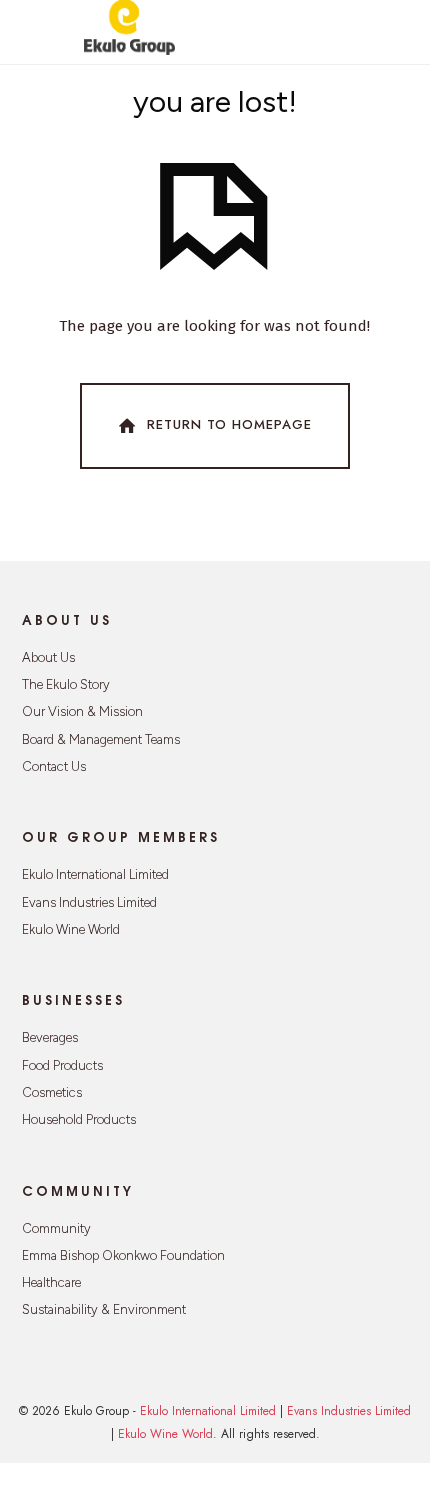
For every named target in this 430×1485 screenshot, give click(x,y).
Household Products (79, 1119)
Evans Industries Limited (89, 902)
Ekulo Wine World (71, 929)
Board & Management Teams (101, 739)
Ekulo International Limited (95, 874)
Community (56, 1228)
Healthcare (51, 1282)
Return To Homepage (229, 424)
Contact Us (54, 766)
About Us (48, 657)
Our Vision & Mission (82, 711)
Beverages (50, 1037)
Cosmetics (52, 1092)
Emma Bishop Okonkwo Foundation (123, 1255)
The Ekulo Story (66, 684)
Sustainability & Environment (104, 1309)
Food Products (62, 1065)
